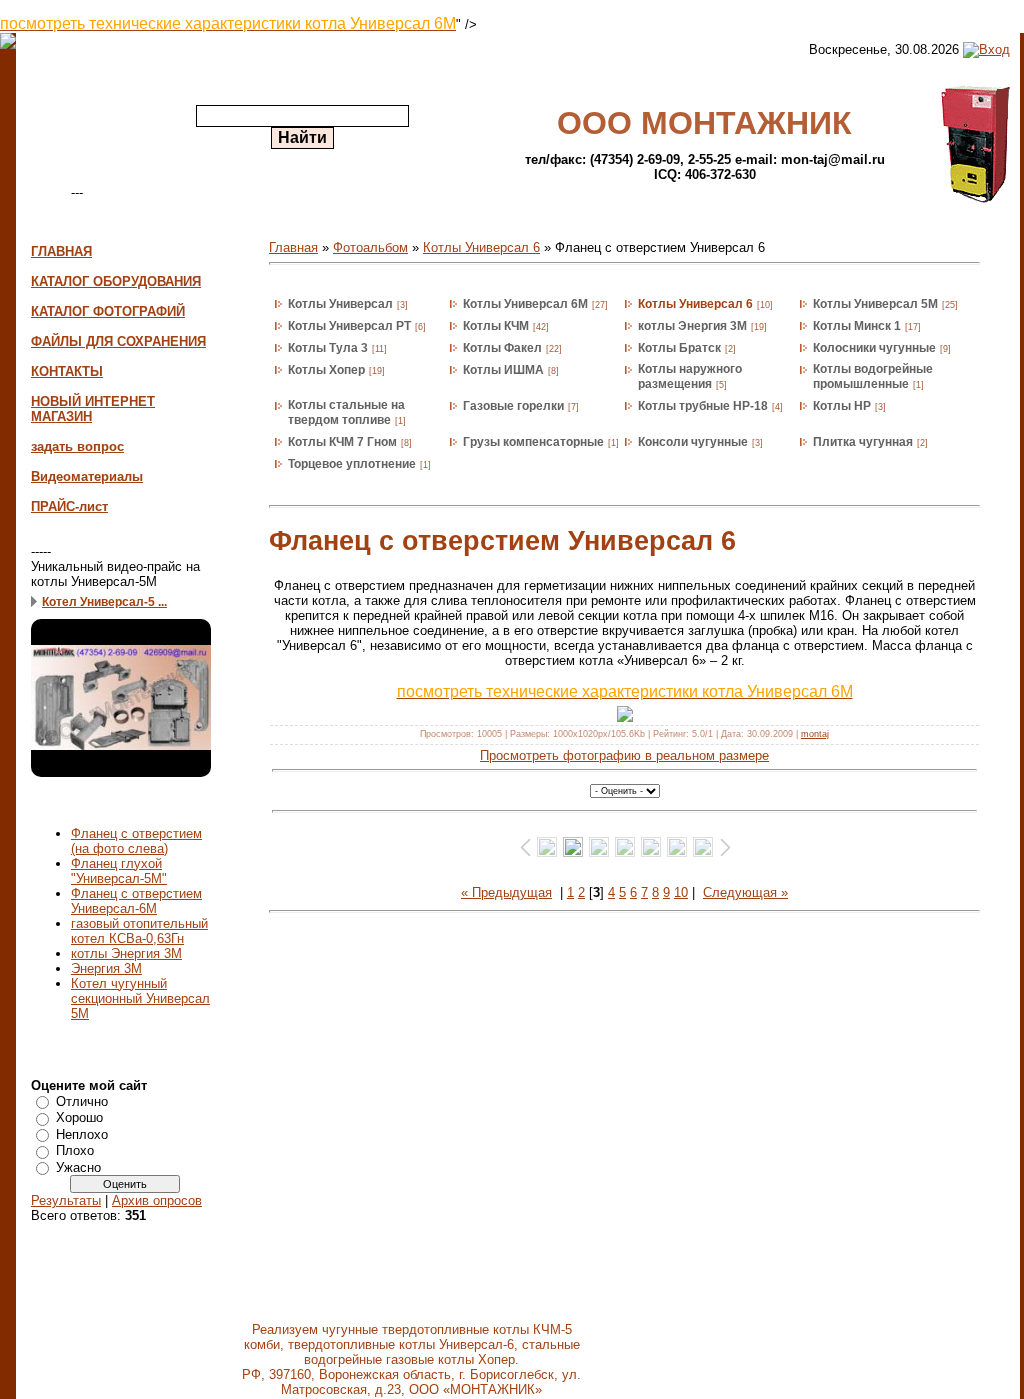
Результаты (66, 1200)
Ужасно (78, 1167)
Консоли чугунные (693, 442)
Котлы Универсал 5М (875, 304)
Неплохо (82, 1134)
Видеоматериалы (87, 476)
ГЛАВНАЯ (61, 251)
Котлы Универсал (340, 304)
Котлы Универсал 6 (481, 247)
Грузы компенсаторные (533, 442)
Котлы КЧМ (496, 326)
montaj (815, 734)
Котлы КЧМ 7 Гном (342, 442)
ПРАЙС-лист (69, 506)
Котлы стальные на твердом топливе (346, 412)
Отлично (82, 1101)
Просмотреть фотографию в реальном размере (624, 755)
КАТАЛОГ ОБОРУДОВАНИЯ (116, 281)
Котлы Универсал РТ (349, 326)
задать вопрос (77, 446)
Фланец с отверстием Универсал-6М (136, 901)
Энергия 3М (106, 968)
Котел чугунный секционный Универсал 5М (140, 998)
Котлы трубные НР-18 (703, 406)
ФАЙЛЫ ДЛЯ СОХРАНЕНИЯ (118, 341)
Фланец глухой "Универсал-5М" (119, 871)
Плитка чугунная (863, 442)
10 (681, 892)
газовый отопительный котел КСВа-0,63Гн (139, 931)
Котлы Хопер (326, 370)
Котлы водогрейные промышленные (873, 376)
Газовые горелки (513, 406)
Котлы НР (842, 406)
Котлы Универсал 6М (525, 304)
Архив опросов (157, 1200)
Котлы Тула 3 (328, 348)
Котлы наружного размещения (690, 376)
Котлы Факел (502, 348)
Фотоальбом (370, 247)
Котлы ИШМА (503, 370)
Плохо (75, 1150)
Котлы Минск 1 (857, 326)
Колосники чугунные (874, 348)
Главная (293, 247)
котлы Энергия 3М (126, 953)
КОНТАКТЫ (67, 371)
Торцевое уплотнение (352, 464)
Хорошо (79, 1117)
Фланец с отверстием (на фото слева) (136, 841)
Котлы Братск (679, 348)
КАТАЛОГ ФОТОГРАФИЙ (108, 311)
